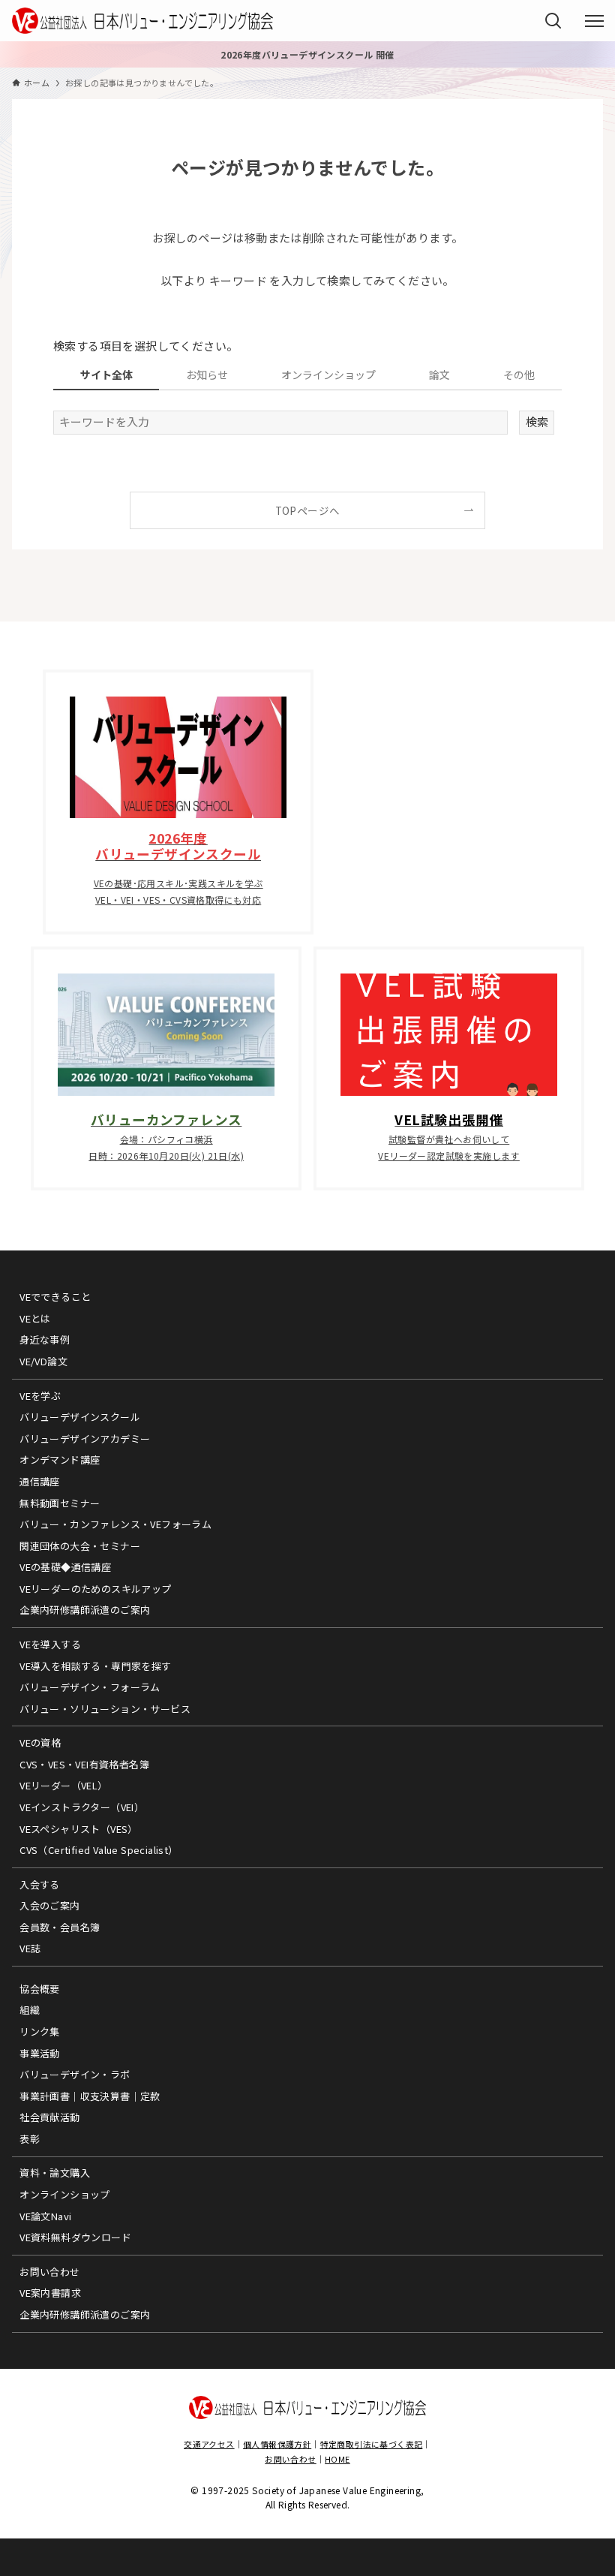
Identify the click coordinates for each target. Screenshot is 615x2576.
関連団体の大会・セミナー (80, 1546)
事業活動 (40, 2053)
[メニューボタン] (594, 21)
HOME (337, 2459)
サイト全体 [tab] (106, 375)
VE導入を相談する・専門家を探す (95, 1666)
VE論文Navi (45, 2216)
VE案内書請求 (50, 2293)
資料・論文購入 (55, 2173)
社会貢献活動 (49, 2117)
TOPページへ (308, 510)
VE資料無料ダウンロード (75, 2237)
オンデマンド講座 (60, 1460)
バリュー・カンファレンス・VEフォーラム (115, 1524)
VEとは (35, 1318)
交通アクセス (209, 2444)
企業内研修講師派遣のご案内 (85, 1610)
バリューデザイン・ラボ (75, 2074)
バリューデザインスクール (80, 1417)
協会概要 (40, 1989)
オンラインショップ (65, 2194)
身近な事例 (45, 1339)
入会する (40, 1884)
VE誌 (30, 1948)
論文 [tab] (439, 375)
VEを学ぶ (40, 1396)
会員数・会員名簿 (60, 1927)
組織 (30, 2010)
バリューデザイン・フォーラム (90, 1687)
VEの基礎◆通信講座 (65, 1567)
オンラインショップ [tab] (328, 375)
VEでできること (55, 1297)
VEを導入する (50, 1644)
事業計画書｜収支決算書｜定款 (90, 2096)
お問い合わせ (49, 2272)
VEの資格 (40, 1742)
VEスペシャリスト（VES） (79, 1829)
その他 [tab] (519, 375)
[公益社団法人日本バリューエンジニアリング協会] (142, 21)
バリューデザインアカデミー (85, 1438)
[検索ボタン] (553, 21)
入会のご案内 (49, 1905)
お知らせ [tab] (207, 375)
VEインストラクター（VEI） (82, 1807)
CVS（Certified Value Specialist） (99, 1850)
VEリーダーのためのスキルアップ (95, 1589)
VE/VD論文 (43, 1361)
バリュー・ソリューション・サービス (105, 1709)
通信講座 (40, 1481)
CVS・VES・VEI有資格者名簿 (84, 1764)
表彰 (30, 2139)
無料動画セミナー (60, 1503)
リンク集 (40, 2031)
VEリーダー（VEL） (63, 1785)
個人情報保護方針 (277, 2444)
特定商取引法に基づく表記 (372, 2444)
